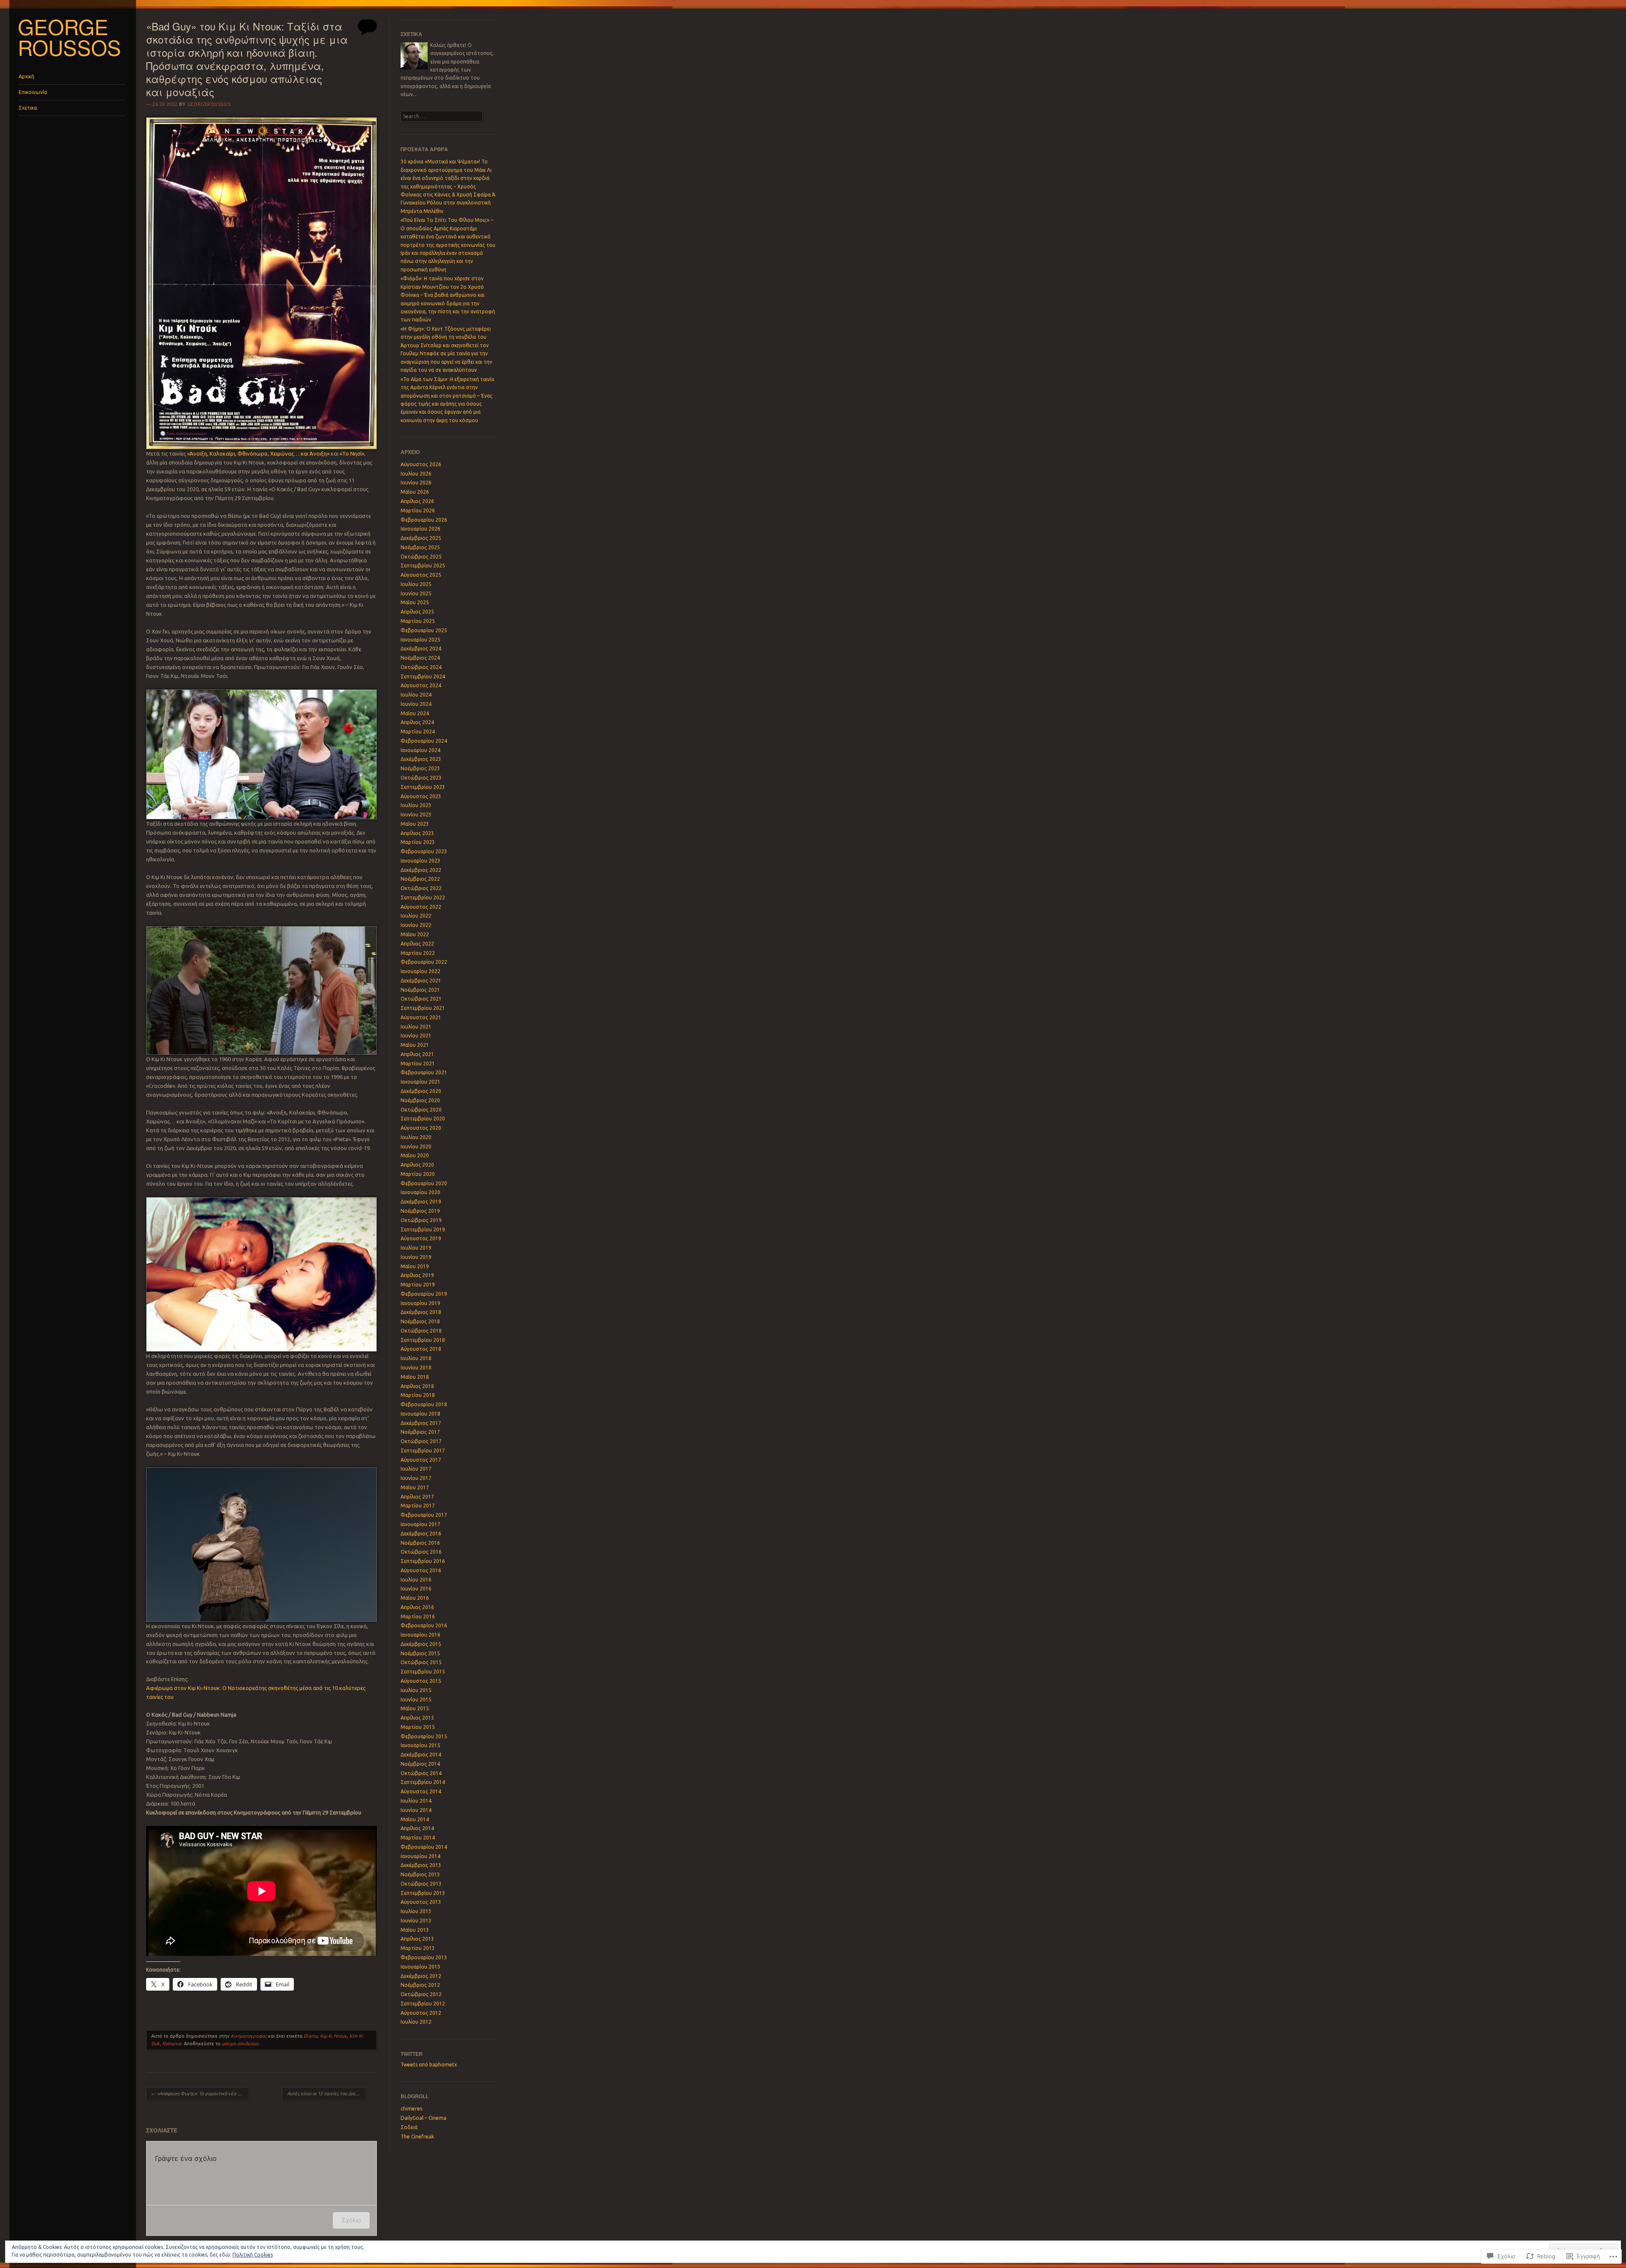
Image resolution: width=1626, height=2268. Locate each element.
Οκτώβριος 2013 (421, 1884)
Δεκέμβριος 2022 (421, 870)
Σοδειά (409, 2127)
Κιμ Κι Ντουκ (333, 2036)
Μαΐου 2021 (415, 1045)
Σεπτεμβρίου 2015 (423, 1672)
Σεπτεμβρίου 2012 (423, 2004)
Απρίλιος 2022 (417, 944)
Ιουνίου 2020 (416, 1146)
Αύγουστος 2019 (421, 1238)
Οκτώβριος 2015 (421, 1662)
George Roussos (69, 37)
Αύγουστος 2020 (421, 1128)
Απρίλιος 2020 (417, 1165)
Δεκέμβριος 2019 (421, 1202)
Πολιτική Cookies (253, 2255)
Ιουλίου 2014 (416, 1801)
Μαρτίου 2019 (418, 1285)
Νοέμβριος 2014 (420, 1764)
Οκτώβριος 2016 (421, 1552)
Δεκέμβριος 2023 (421, 759)
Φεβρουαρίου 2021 (424, 1072)
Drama (311, 2036)
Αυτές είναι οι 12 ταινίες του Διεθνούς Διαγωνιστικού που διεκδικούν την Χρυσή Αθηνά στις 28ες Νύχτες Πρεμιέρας (326, 2094)
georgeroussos (209, 104)
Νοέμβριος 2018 (420, 1321)
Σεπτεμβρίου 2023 (423, 787)
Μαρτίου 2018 (418, 1395)
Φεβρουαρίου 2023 (424, 851)
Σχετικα (28, 108)
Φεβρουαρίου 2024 (424, 741)
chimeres (411, 2109)
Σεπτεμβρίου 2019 (423, 1229)
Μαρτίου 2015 (418, 1727)
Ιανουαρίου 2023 (420, 861)
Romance (172, 2044)
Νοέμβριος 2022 (420, 879)
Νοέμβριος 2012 (420, 1985)
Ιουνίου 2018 (416, 1368)
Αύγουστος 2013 (421, 1902)
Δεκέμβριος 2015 (421, 1644)
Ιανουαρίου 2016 (420, 1635)
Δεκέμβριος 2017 (421, 1423)
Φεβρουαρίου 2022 (424, 962)
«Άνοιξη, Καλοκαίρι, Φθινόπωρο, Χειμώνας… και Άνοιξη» (258, 454)
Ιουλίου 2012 (416, 2022)
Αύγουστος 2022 (421, 907)
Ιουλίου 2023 (416, 805)
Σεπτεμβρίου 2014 (423, 1782)
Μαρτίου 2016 (418, 1617)
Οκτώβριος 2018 (421, 1331)
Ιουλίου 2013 (416, 1911)
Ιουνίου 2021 (416, 1036)
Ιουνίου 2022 (416, 925)
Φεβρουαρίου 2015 (424, 1736)
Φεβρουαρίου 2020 (424, 1183)
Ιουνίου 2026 (416, 483)
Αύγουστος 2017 (421, 1460)
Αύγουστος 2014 (421, 1791)
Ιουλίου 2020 (416, 1137)
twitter (412, 2054)
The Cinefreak (417, 2137)
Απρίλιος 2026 (417, 501)
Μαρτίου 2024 (418, 732)
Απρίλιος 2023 (417, 833)
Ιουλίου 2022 (416, 916)
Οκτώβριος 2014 (421, 1773)
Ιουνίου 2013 (416, 1921)
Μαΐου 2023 (415, 824)
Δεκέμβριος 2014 (421, 1755)
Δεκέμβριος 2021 (421, 980)
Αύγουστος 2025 (421, 575)
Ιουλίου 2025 (416, 584)
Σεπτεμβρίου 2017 (423, 1451)
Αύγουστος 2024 (421, 685)
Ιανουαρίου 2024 (420, 750)
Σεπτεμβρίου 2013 (423, 1893)
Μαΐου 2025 (415, 602)
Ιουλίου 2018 (416, 1358)
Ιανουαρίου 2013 (420, 1967)
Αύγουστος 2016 (421, 1570)
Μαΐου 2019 (415, 1266)
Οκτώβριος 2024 (421, 667)
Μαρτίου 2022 (418, 953)
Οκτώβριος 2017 (421, 1441)
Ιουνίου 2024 (416, 704)
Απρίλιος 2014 (417, 1828)
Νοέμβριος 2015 (420, 1653)
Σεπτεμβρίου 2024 (423, 676)
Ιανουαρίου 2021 (420, 1082)
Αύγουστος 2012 (421, 2013)
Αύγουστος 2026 (421, 464)
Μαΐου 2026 (415, 492)
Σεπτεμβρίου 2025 (423, 566)
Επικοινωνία (33, 92)
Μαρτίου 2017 (418, 1506)
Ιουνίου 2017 (416, 1478)
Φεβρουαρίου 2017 (424, 1515)
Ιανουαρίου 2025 (420, 640)
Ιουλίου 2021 (416, 1027)
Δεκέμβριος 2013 (421, 1865)
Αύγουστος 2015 (421, 1681)
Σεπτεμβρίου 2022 (423, 898)
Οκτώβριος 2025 (421, 557)
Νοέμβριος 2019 (420, 1211)
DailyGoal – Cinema (423, 2118)
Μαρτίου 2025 (418, 621)
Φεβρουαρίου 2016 (424, 1625)
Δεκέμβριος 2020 (421, 1091)
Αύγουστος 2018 (421, 1349)
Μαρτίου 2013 (418, 1948)
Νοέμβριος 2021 (420, 990)
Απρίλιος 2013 (417, 1939)
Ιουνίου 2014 (416, 1810)
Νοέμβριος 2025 (420, 547)
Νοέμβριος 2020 (420, 1100)
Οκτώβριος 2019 (421, 1220)
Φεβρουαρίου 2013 (424, 1957)
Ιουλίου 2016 (416, 1580)
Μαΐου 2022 (415, 934)
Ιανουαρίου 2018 (420, 1414)
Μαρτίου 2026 (418, 510)
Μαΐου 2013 (415, 1930)
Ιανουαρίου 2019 (420, 1303)
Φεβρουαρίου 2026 (424, 520)
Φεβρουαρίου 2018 (424, 1404)
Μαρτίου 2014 (418, 1838)
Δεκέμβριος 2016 (421, 1534)
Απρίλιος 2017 (417, 1497)
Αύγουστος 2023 (421, 796)
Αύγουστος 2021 (421, 1017)
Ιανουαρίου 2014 (420, 1856)
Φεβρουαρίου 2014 (424, 1847)
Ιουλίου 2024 (416, 695)
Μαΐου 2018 (415, 1377)
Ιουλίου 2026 (416, 474)
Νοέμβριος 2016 (420, 1543)
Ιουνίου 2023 (416, 815)
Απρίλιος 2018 (417, 1386)
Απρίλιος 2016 (417, 1607)
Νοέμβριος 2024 (420, 658)
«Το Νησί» (352, 454)
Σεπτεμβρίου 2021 (423, 1008)
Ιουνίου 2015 (416, 1700)
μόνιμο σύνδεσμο (240, 2044)
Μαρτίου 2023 (418, 842)
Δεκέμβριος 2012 (421, 1976)
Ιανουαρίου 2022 (420, 971)
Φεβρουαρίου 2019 (424, 1294)
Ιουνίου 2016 (416, 1589)
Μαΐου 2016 (415, 1598)
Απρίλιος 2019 (417, 1275)
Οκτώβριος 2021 (421, 999)
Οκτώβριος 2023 (421, 778)
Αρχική (26, 76)
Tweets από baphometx (429, 2065)
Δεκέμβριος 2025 (421, 538)
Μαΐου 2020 (415, 1155)
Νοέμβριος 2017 (420, 1432)
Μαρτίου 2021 (418, 1063)
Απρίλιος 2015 (417, 1718)
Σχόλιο (351, 2220)
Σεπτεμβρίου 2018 (423, 1340)
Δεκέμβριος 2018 (421, 1312)
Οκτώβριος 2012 (421, 1994)
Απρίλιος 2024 (417, 722)
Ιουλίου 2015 (416, 1690)
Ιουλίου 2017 (416, 1469)
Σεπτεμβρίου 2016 (423, 1561)
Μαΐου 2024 (415, 713)
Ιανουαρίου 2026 (420, 529)
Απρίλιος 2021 (417, 1054)
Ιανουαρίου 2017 (420, 1524)
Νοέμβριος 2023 (420, 768)
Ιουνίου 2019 (416, 1257)
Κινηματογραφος (249, 2036)
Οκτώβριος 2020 (421, 1110)
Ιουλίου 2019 (416, 1248)
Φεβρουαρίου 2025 (424, 630)
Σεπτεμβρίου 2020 (423, 1119)
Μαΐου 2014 (415, 1819)
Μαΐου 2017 (415, 1487)
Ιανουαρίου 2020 (420, 1192)
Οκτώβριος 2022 (421, 888)
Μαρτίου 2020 (418, 1174)
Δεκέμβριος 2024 (421, 649)
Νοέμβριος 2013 (420, 1874)
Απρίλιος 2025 (417, 612)
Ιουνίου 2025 (416, 593)
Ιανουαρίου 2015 (420, 1745)
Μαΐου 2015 (415, 1708)
